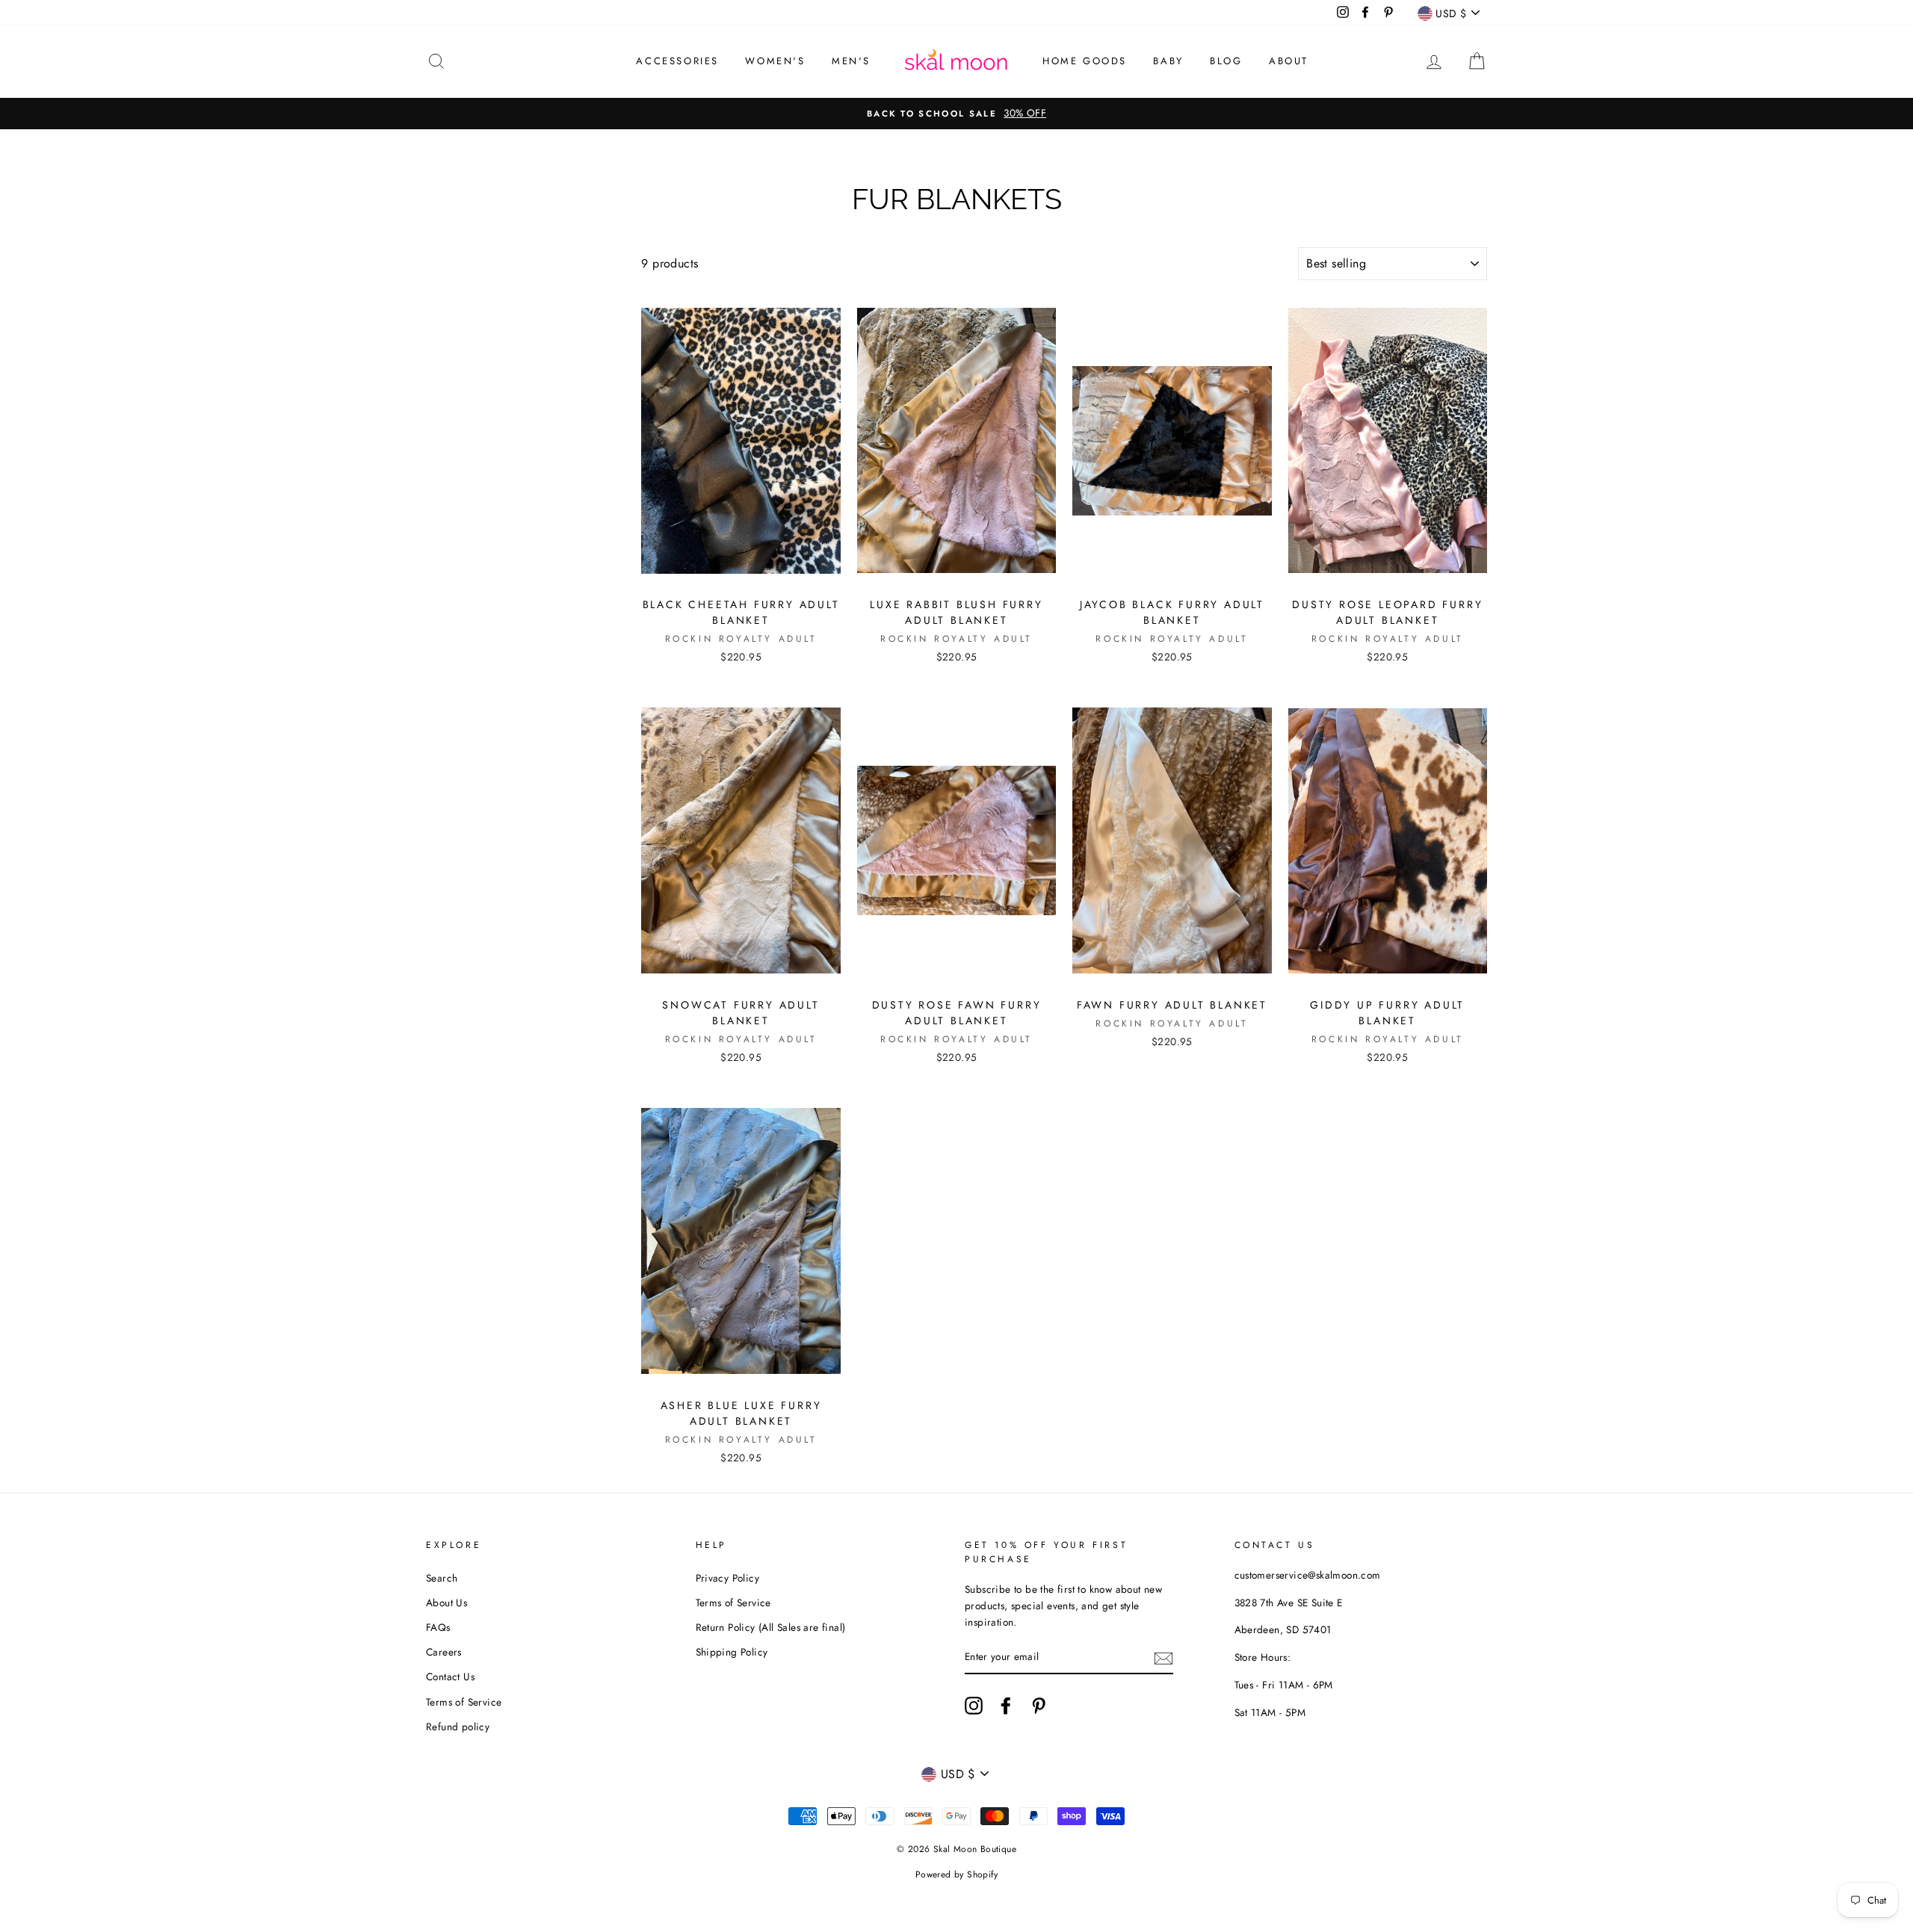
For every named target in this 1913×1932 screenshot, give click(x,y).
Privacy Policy (728, 1578)
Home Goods (1085, 61)
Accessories (677, 61)
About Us (446, 1603)
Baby (1168, 61)
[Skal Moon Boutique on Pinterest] (1039, 1706)
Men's (851, 61)
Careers (444, 1652)
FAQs (438, 1627)
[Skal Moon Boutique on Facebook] (1006, 1706)
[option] (956, 114)
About (1289, 61)
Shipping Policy (732, 1652)
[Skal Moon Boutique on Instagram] (974, 1706)
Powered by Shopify (956, 1874)
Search (442, 1578)
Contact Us (450, 1676)
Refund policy (458, 1727)
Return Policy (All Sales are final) (771, 1627)
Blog (1226, 61)
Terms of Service (464, 1702)
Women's (775, 61)
